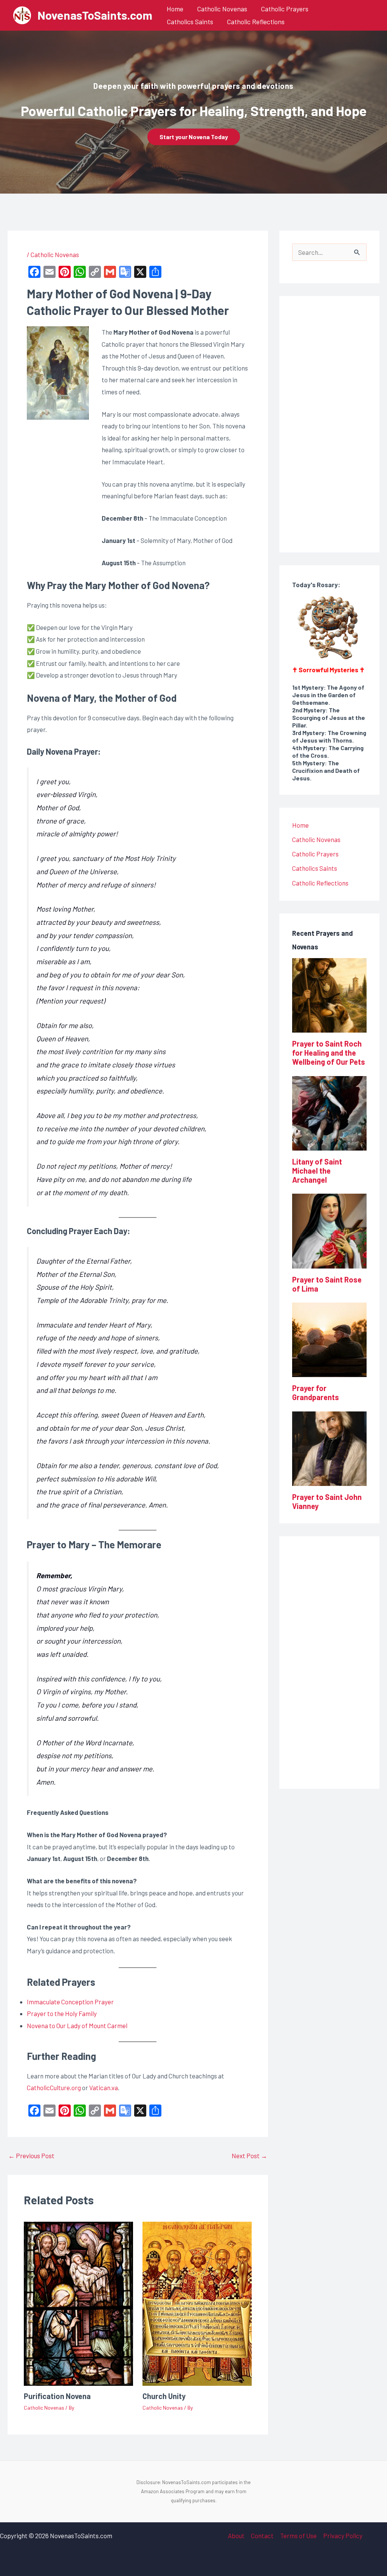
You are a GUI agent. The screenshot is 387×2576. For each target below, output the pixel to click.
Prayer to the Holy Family (62, 2013)
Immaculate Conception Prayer (70, 2002)
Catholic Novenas (222, 9)
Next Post (249, 2156)
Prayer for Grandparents (316, 1393)
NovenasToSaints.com (95, 15)
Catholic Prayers (285, 9)
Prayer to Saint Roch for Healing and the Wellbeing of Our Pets (329, 1053)
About (236, 2536)
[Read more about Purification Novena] (78, 2303)
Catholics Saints (190, 22)
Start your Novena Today (194, 137)
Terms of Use (298, 2536)
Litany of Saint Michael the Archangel (317, 1171)
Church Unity (164, 2396)
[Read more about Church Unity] (197, 2303)
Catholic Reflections (256, 22)
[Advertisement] (340, 422)
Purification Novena (57, 2396)
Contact (262, 2536)
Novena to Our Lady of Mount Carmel (77, 2025)
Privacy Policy (343, 2536)
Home (175, 9)
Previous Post (31, 2156)
